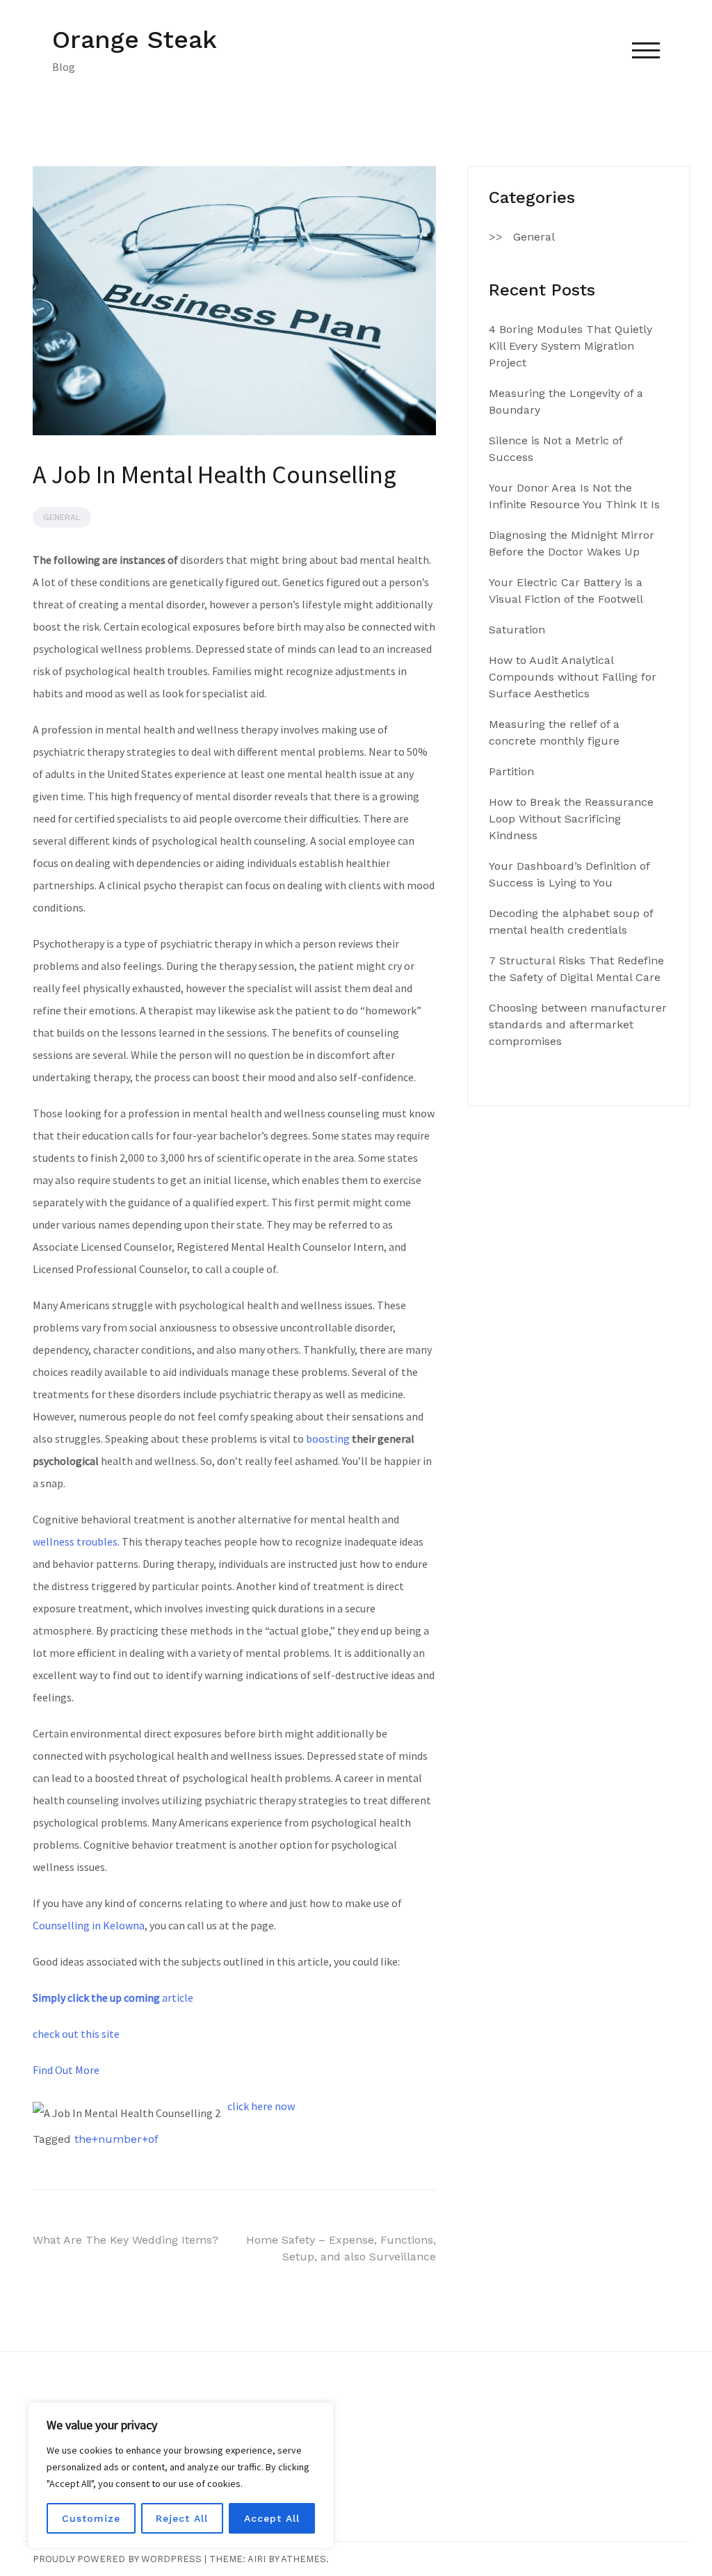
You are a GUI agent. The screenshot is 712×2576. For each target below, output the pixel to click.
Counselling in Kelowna (89, 1925)
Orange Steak (135, 40)
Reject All (182, 2518)
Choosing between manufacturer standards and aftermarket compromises (578, 1024)
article (113, 1998)
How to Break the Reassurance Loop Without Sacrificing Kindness (571, 819)
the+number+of (116, 2139)
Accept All (272, 2518)
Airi (257, 2559)
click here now (261, 2106)
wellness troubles (75, 1541)
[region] (181, 2475)
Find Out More (66, 2070)
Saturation (517, 630)
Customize (91, 2518)
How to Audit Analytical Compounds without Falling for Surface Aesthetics (573, 677)
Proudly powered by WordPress (117, 2559)
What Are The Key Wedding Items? (126, 2240)
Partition (511, 771)
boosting (328, 1439)
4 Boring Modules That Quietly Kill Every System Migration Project (571, 346)
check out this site (76, 2034)
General (62, 517)
